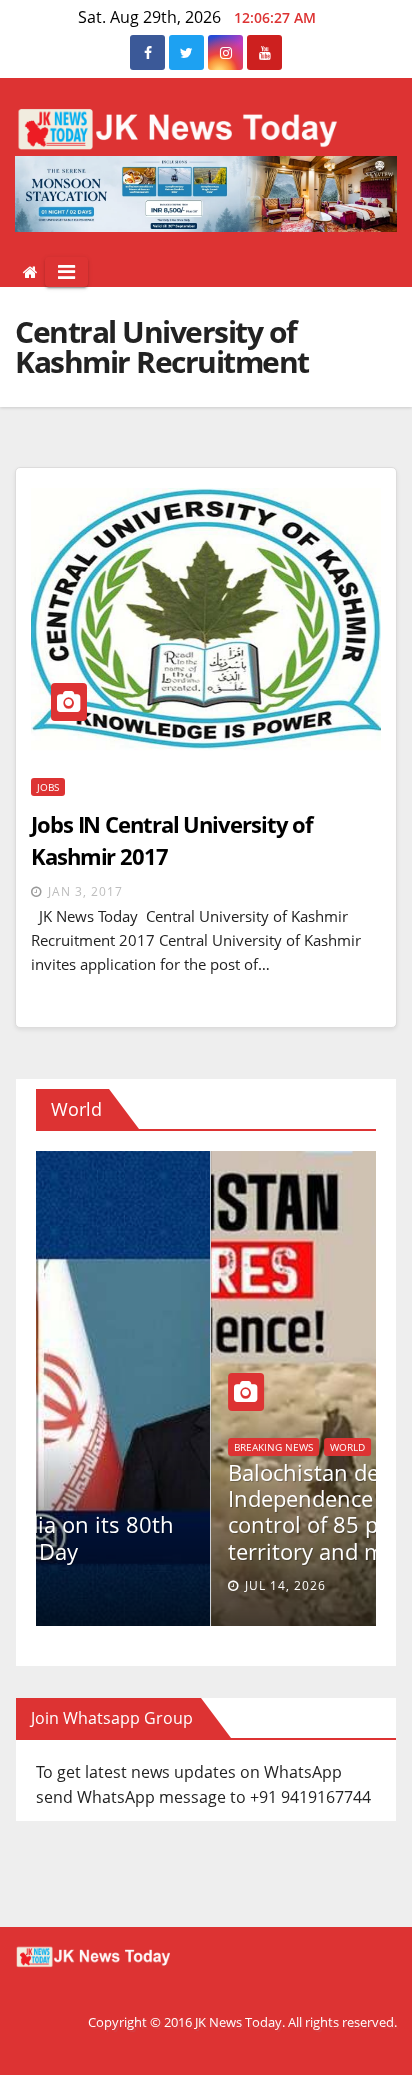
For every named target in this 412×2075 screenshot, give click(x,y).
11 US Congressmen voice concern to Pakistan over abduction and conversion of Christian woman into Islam (176, 1511)
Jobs (48, 787)
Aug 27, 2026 (91, 1585)
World (53, 1447)
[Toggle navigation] (66, 272)
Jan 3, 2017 (85, 891)
